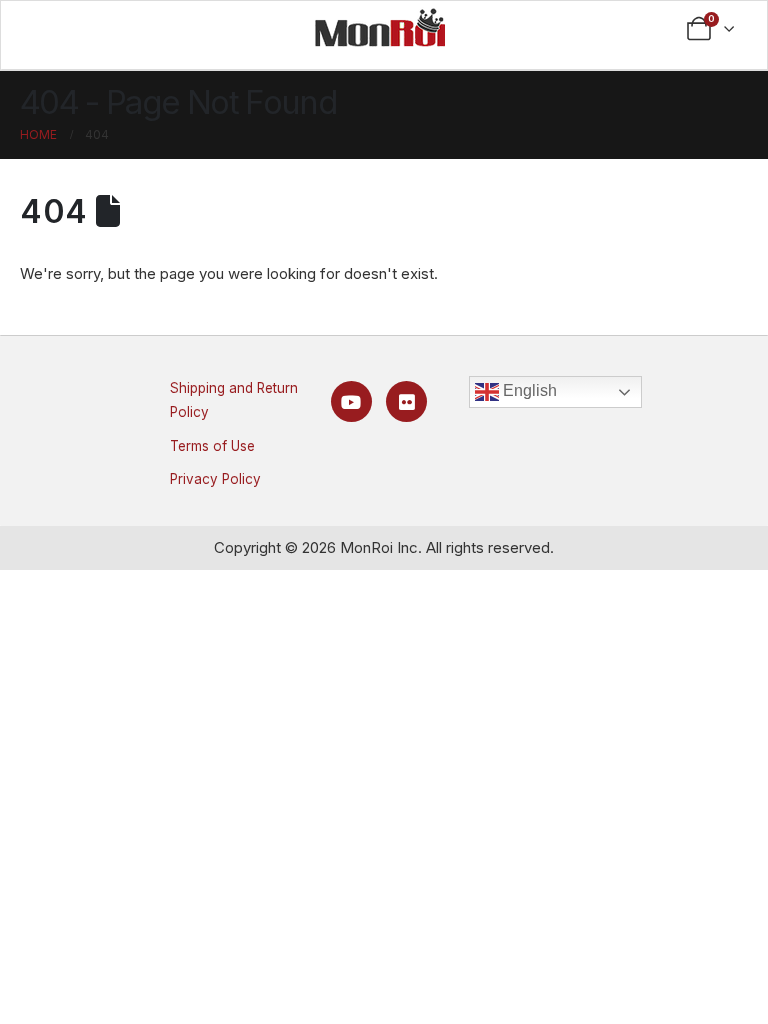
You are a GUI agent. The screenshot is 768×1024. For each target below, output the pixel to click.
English (528, 390)
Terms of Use (212, 446)
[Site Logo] (380, 27)
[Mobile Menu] (55, 29)
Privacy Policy (215, 479)
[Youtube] (351, 401)
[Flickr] (406, 401)
